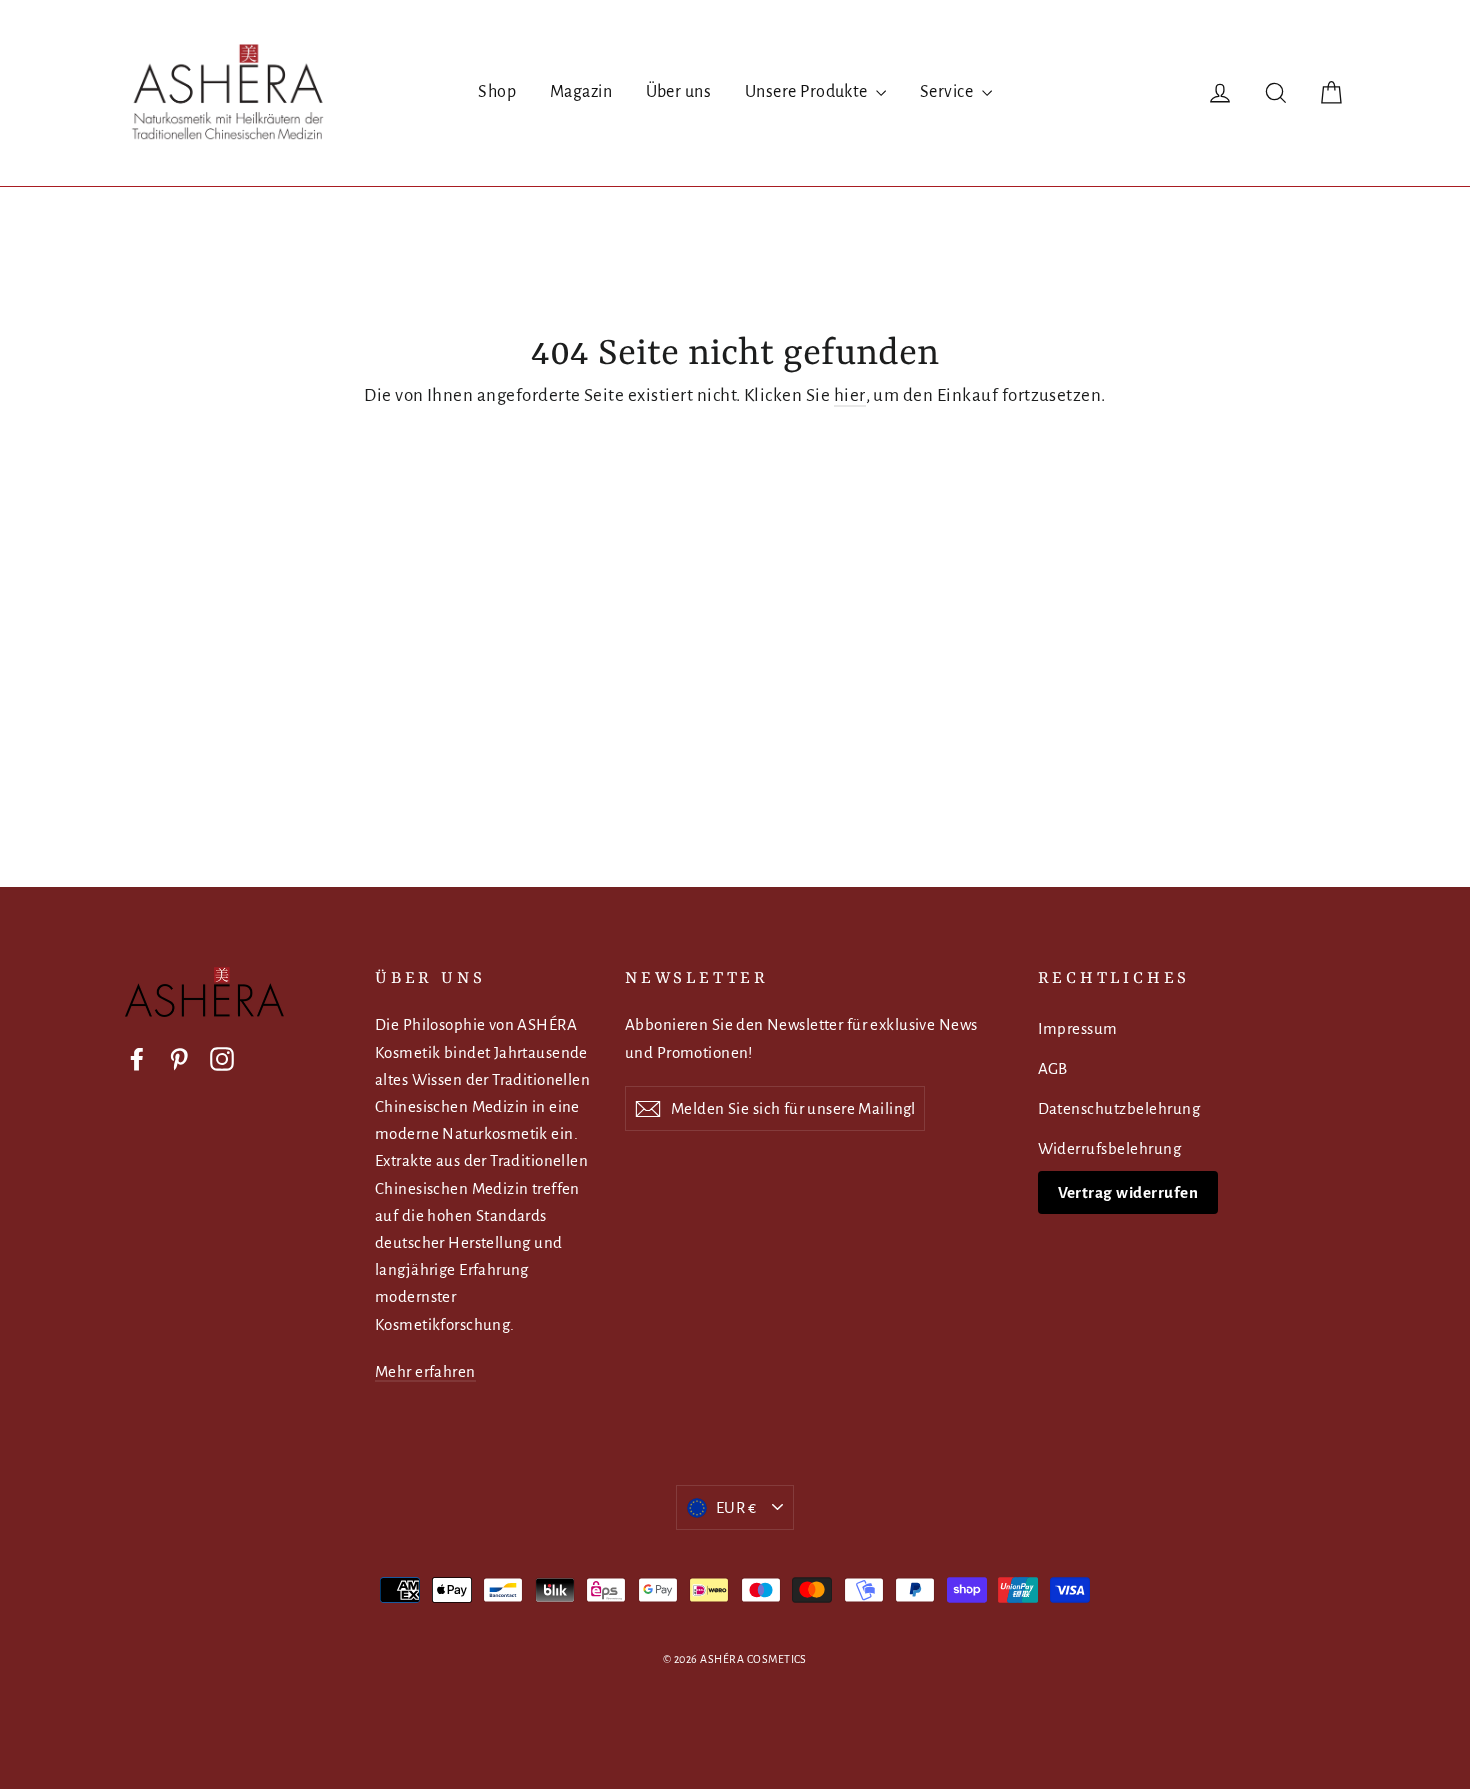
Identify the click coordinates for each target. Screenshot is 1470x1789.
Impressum (1078, 1028)
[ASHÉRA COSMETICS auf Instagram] (222, 1058)
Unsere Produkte (808, 92)
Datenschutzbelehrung (1119, 1108)
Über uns (679, 92)
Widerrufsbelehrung (1110, 1148)
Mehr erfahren (425, 1371)
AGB (1053, 1068)
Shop (497, 92)
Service (948, 92)
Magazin (581, 92)
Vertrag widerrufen (1128, 1192)
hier (850, 395)
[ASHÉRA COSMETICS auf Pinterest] (179, 1058)
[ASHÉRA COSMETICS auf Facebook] (137, 1058)
